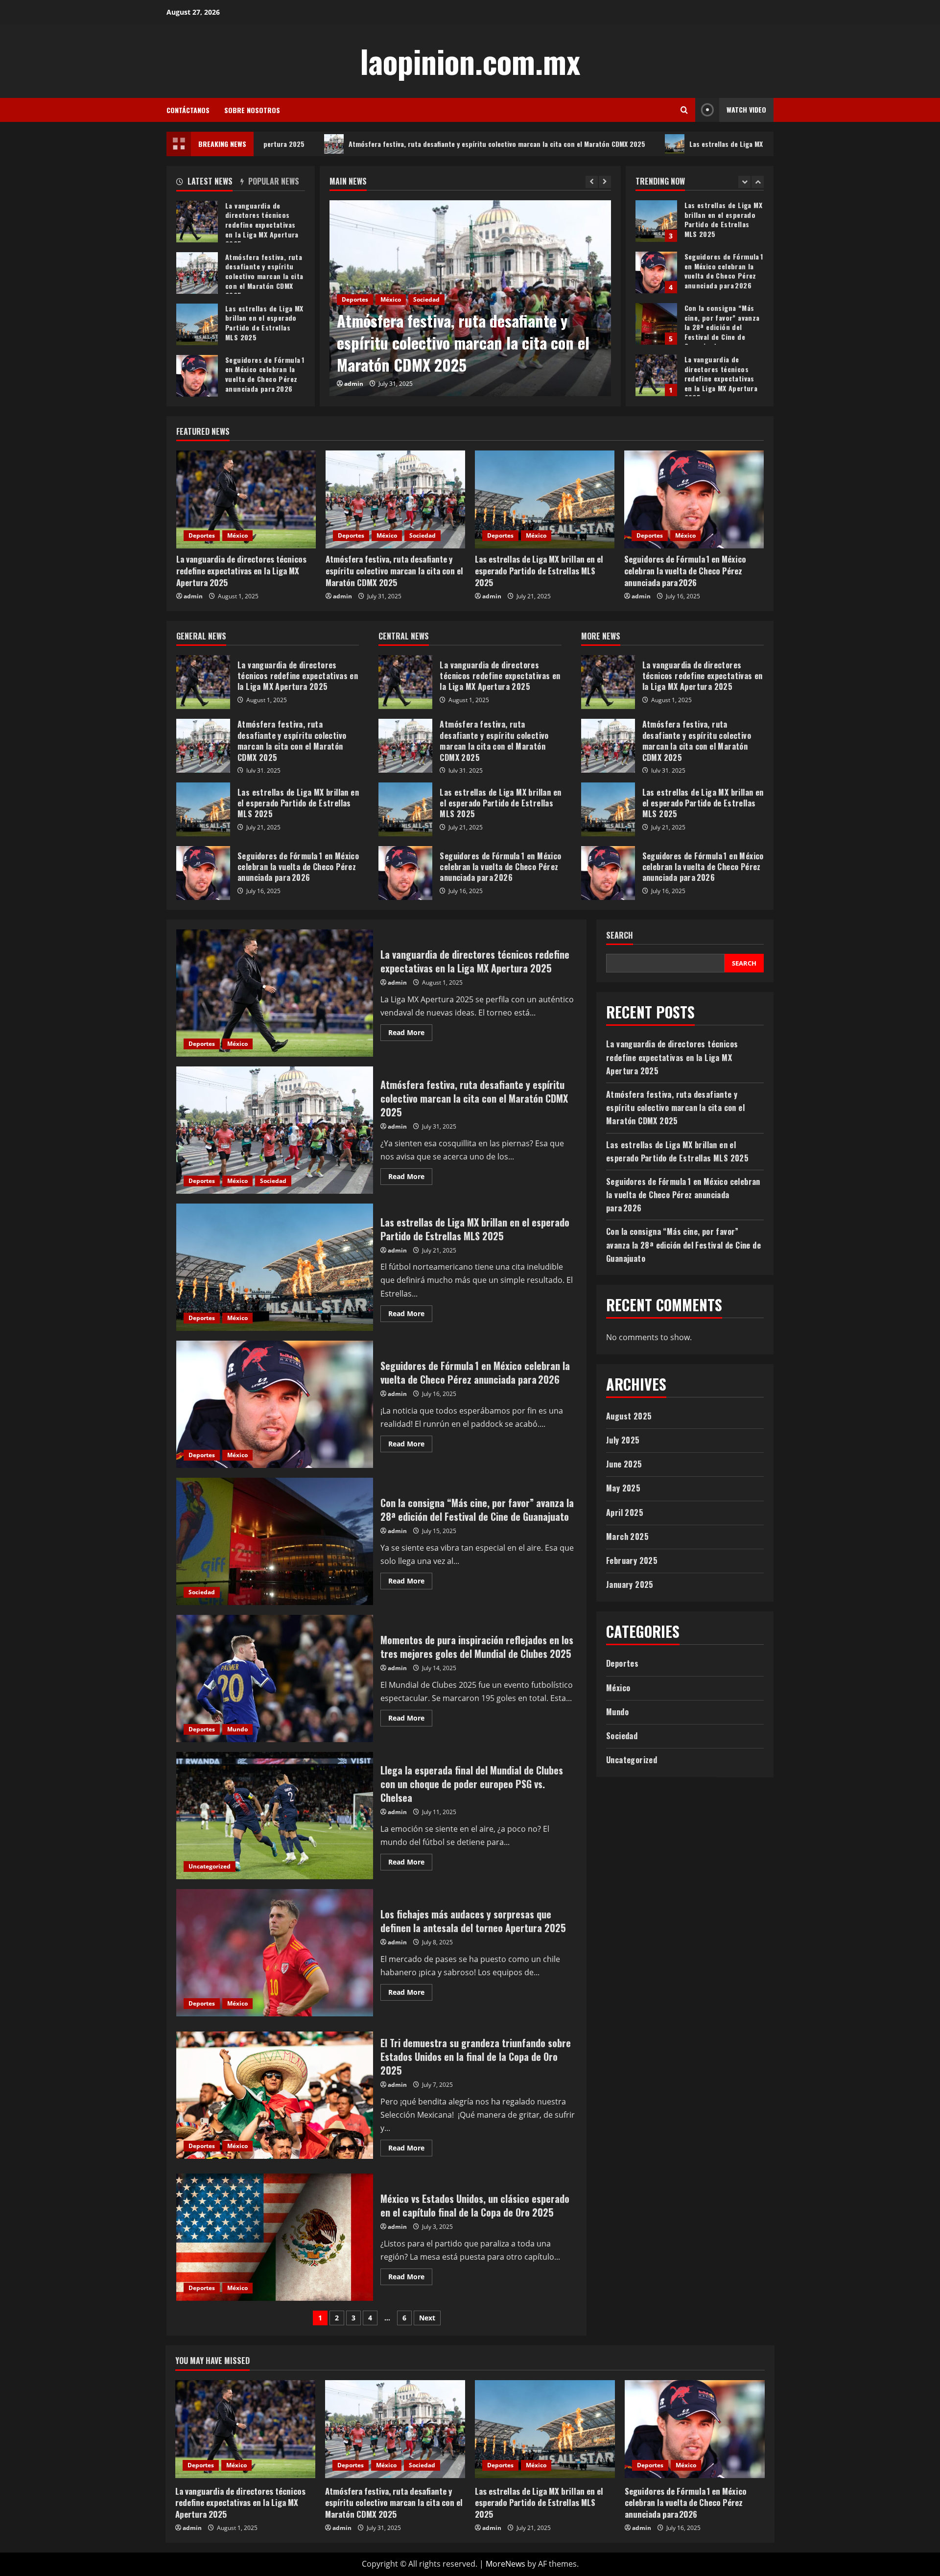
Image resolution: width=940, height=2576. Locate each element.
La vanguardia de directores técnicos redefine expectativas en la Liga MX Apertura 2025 (656, 324)
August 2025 (629, 1416)
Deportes (355, 321)
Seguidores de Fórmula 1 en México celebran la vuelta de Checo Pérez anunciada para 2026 (656, 221)
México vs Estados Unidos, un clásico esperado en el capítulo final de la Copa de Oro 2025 (275, 2237)
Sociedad (423, 535)
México (391, 321)
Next (427, 2318)
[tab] (208, 183)
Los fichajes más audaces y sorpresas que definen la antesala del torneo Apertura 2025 (275, 1953)
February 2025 (632, 1560)
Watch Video (746, 109)
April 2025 (625, 1513)
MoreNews (505, 2564)
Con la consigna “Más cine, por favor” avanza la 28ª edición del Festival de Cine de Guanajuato (656, 272)
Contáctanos (188, 110)
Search (620, 935)
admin (354, 384)
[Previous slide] (592, 182)
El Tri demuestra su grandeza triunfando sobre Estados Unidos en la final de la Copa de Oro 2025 (275, 2095)
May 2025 (623, 1489)
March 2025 (627, 1536)
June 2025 (624, 1465)
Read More (410, 1034)
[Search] (684, 110)
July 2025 (623, 1440)
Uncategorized (210, 1866)
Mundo (237, 1729)
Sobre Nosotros (252, 110)
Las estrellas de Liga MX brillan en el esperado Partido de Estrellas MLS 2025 (670, 144)
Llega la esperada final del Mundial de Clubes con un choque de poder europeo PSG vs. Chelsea (275, 1816)
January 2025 (630, 1584)
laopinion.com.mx (470, 61)
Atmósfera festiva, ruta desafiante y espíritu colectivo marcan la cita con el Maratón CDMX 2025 (359, 144)
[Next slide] (605, 182)
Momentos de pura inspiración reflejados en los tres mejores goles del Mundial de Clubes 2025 (275, 1678)
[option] (470, 298)
